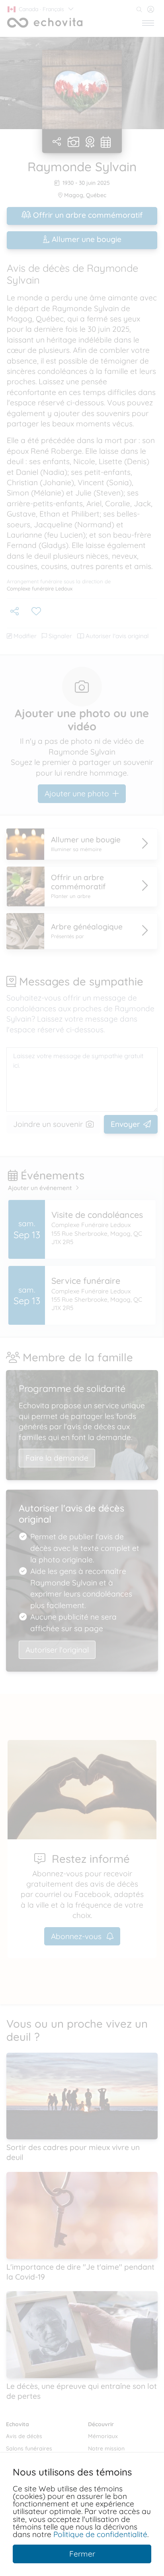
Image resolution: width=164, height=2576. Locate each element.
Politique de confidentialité (100, 2534)
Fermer (82, 2554)
